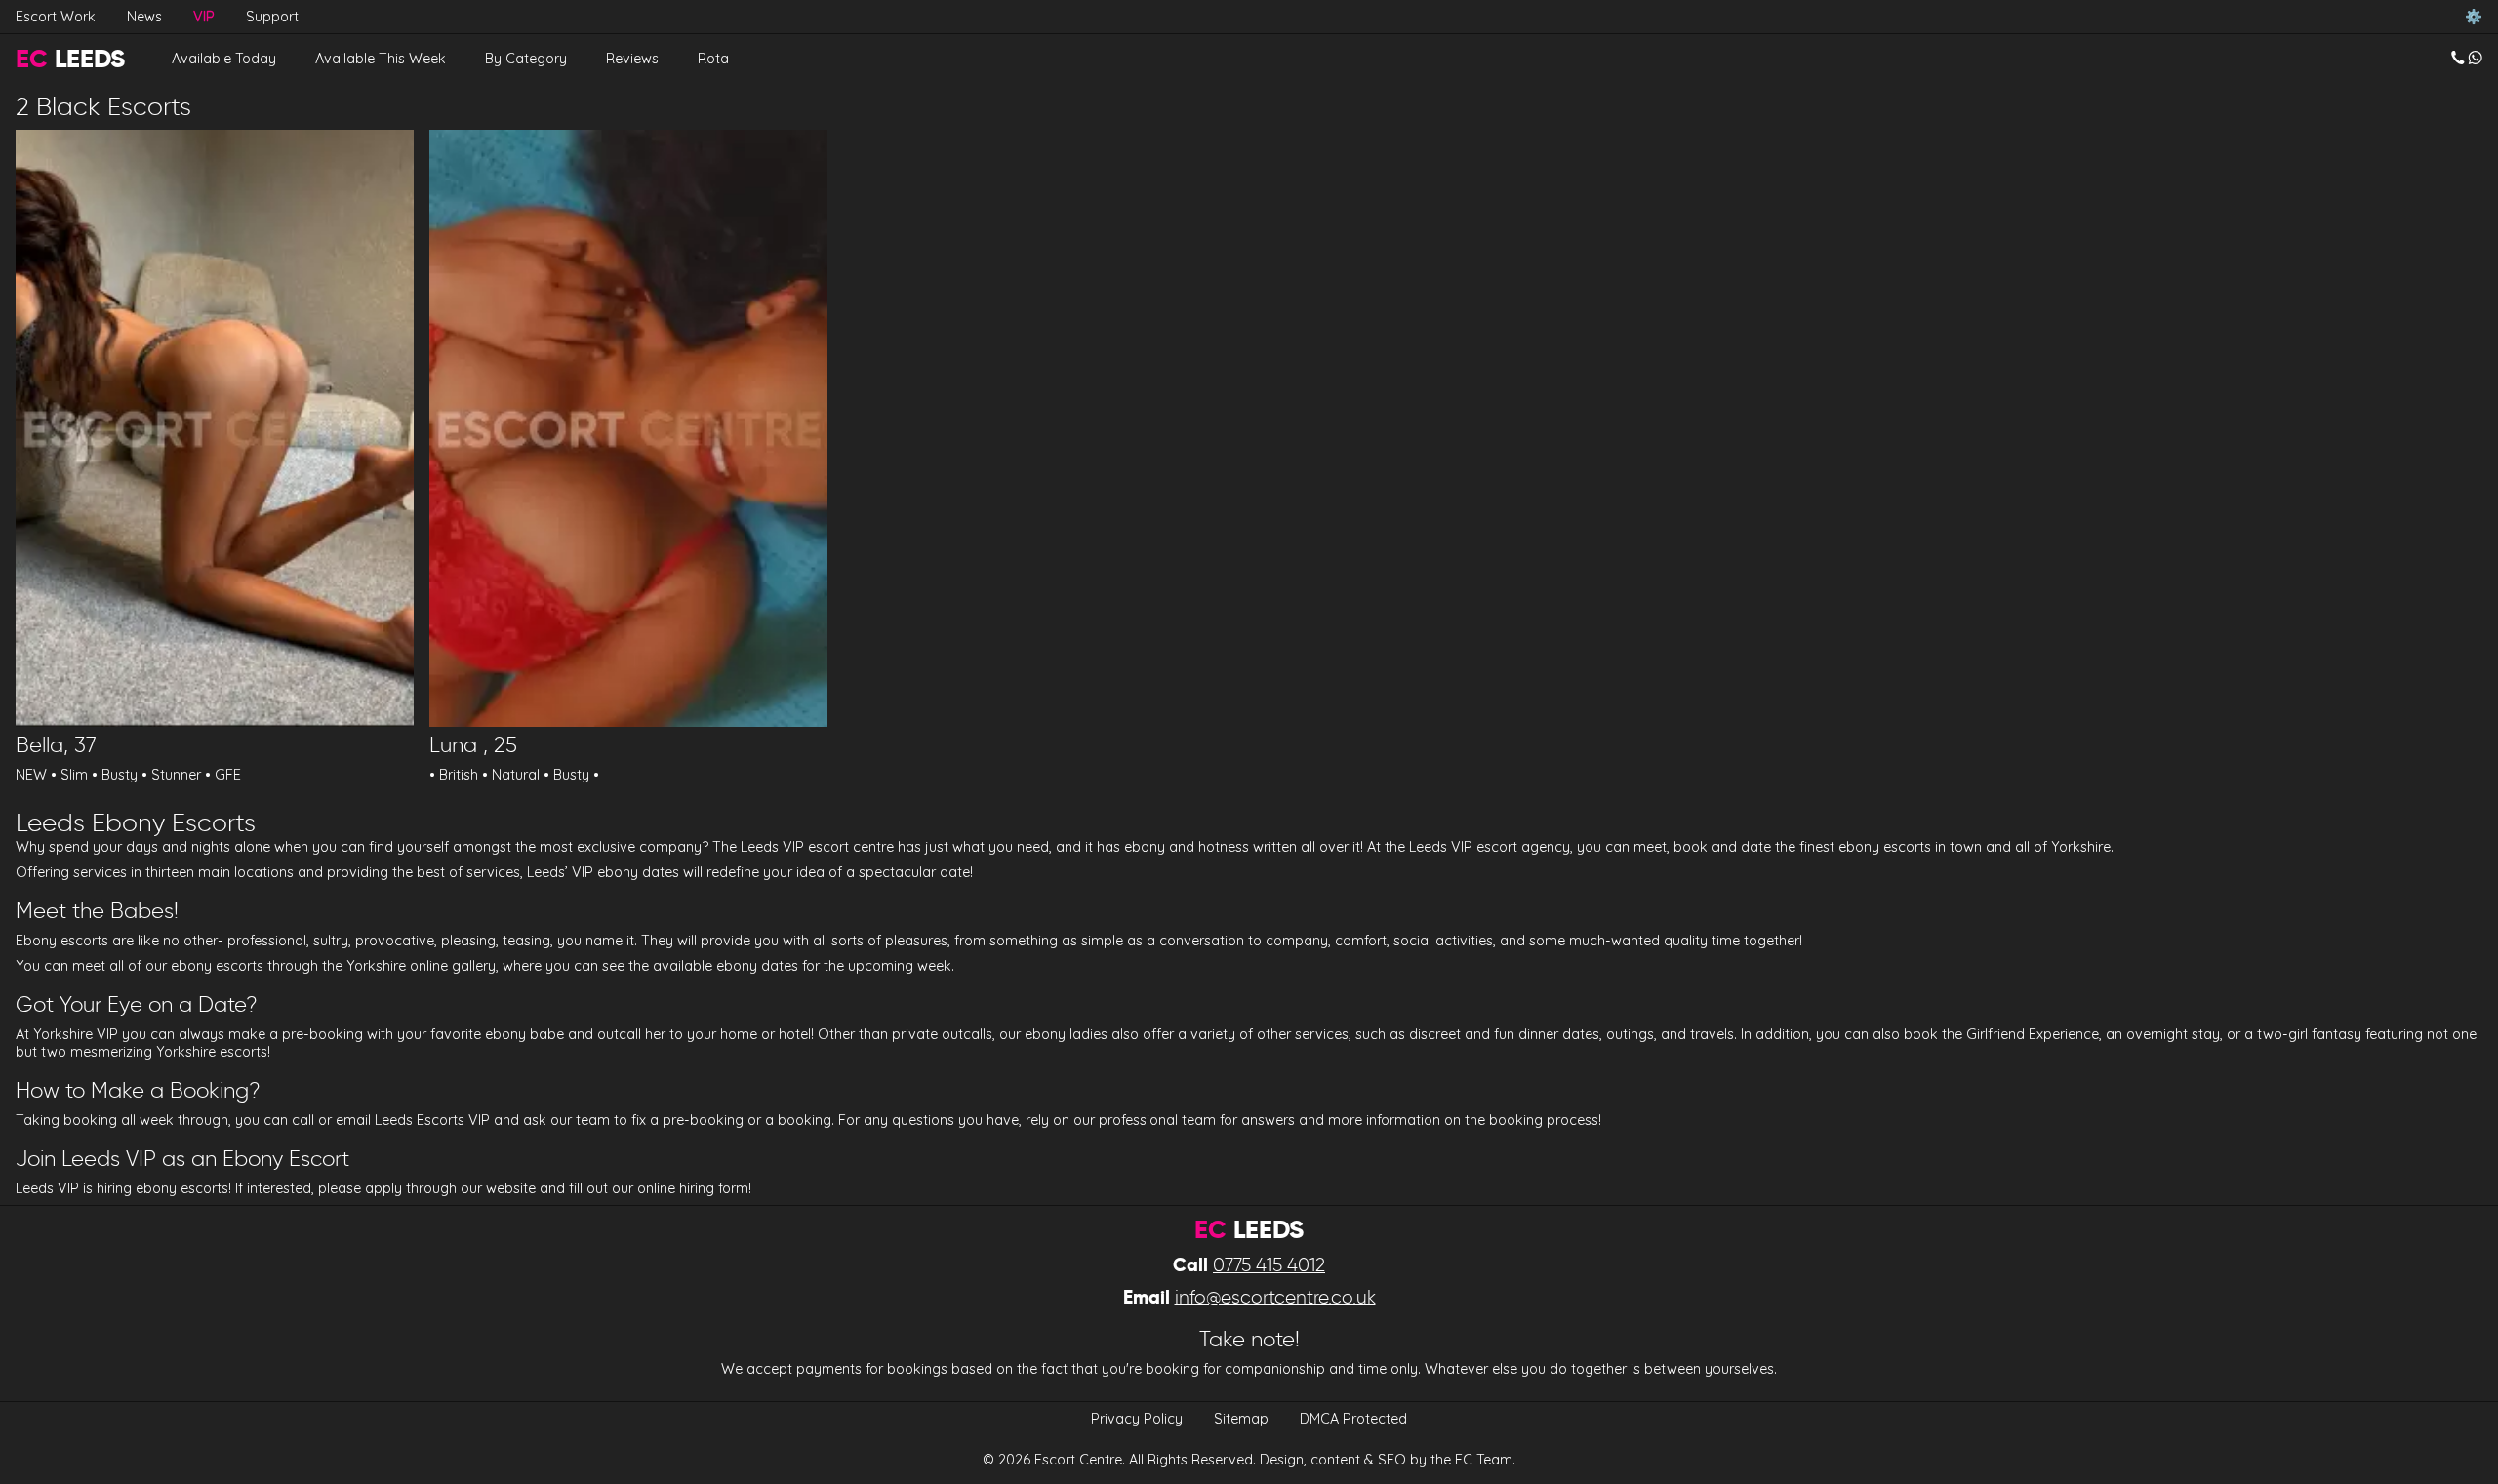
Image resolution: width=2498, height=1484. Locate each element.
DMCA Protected (1353, 1419)
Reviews (632, 59)
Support (272, 17)
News (144, 17)
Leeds (70, 59)
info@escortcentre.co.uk (1275, 1297)
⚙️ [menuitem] (2474, 17)
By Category (526, 59)
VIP (204, 17)
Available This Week (381, 59)
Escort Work (56, 17)
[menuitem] (2467, 59)
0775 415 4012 (1269, 1265)
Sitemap (1241, 1419)
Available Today (224, 59)
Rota (713, 59)
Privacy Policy (1137, 1419)
